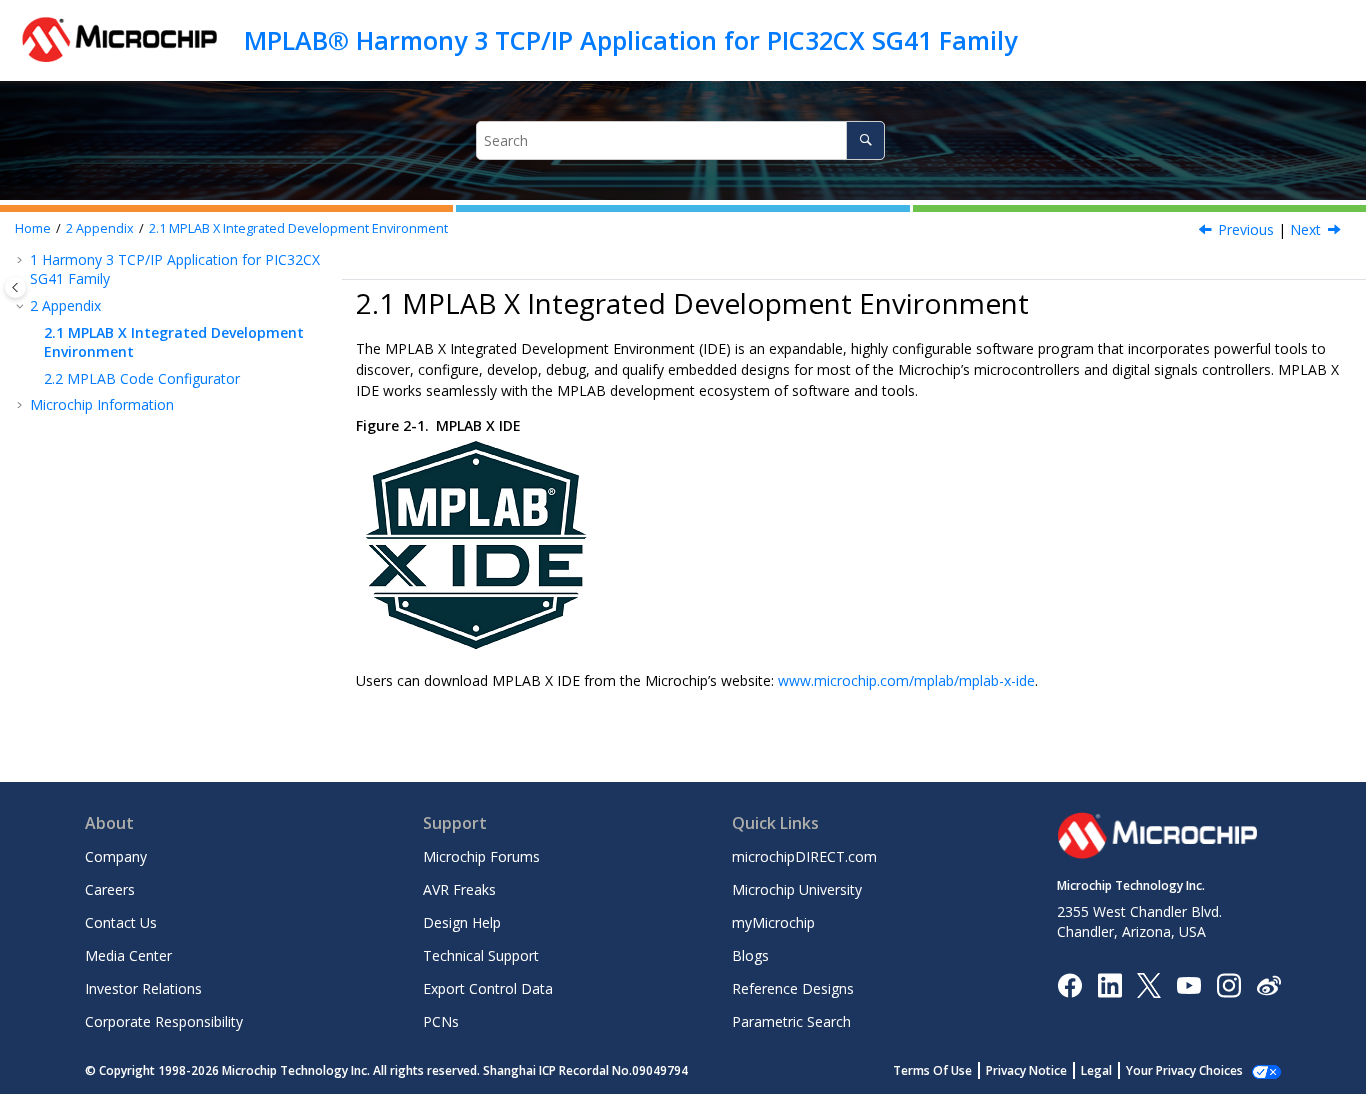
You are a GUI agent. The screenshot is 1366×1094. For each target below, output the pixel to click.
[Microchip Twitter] (1149, 983)
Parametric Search (791, 1021)
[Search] (865, 140)
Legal (1096, 1070)
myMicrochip (773, 922)
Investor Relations (143, 988)
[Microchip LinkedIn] (1109, 983)
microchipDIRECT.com (804, 856)
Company (116, 856)
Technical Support (481, 955)
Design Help (462, 922)
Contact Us (121, 922)
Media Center (128, 955)
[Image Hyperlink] (1188, 984)
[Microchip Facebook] (1069, 983)
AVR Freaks (459, 889)
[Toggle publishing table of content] (15, 287)
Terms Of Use (932, 1070)
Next (1305, 229)
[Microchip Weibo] (1268, 984)
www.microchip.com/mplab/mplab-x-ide (906, 680)
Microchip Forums (481, 856)
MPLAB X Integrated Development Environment (298, 228)
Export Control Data (488, 988)
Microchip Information (102, 404)
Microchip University (797, 889)
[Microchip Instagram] (1228, 983)
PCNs (441, 1021)
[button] (22, 260)
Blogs (750, 955)
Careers (110, 889)
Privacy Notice (1026, 1070)
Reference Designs (793, 988)
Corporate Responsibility (164, 1021)
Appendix (100, 228)
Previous (1246, 229)
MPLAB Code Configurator (142, 378)
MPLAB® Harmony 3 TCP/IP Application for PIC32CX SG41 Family (630, 40)
